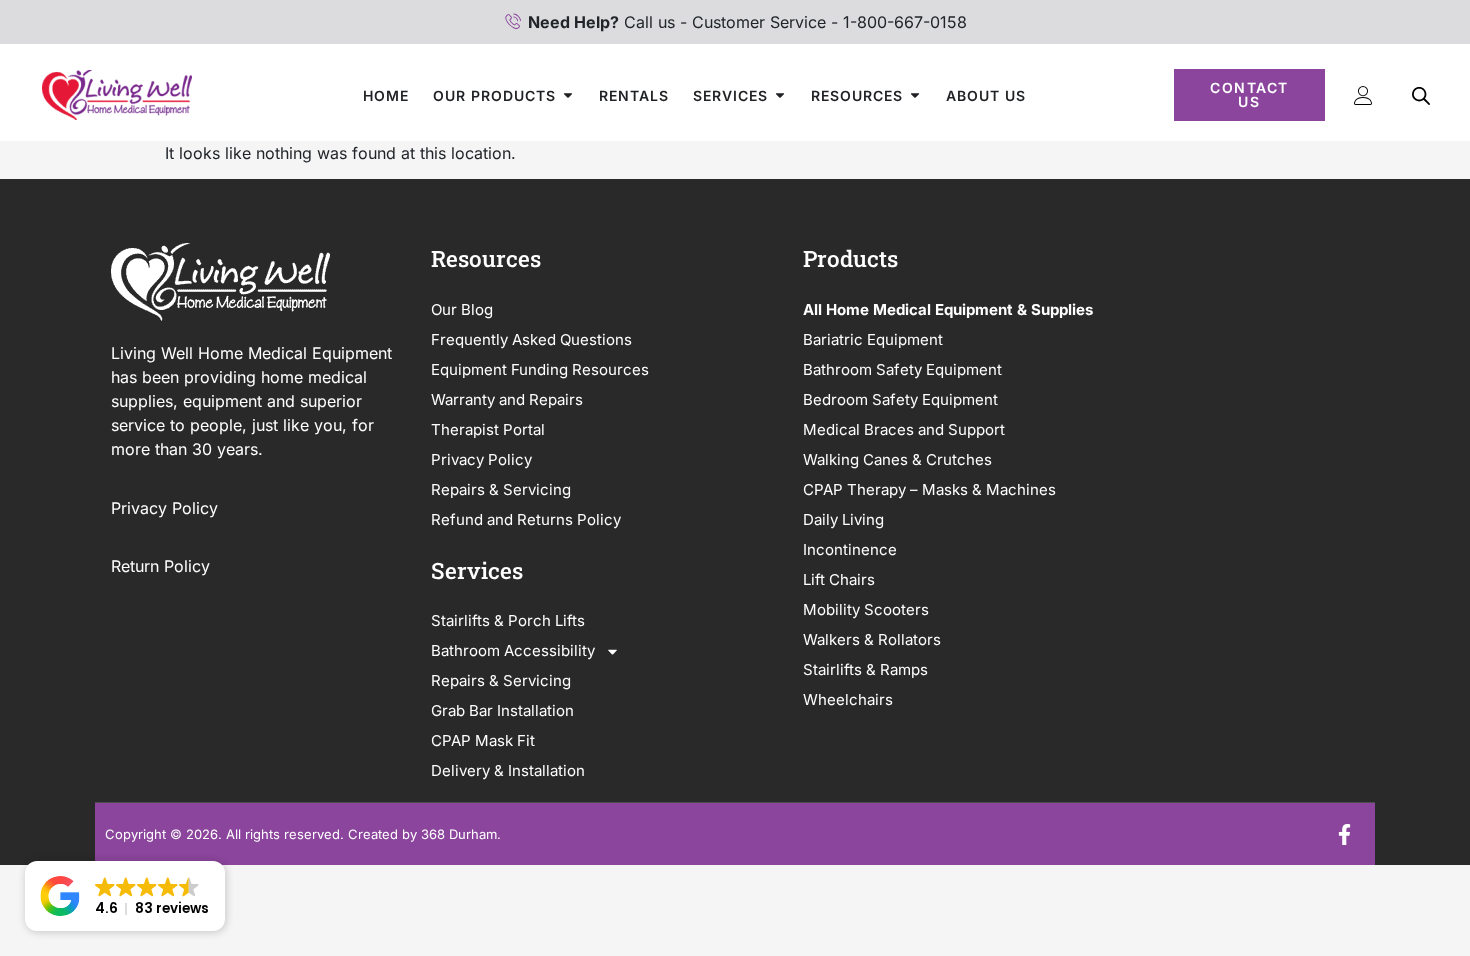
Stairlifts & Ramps (865, 669)
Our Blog (462, 309)
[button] (125, 896)
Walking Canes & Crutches (897, 459)
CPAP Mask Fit (483, 740)
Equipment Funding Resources (540, 369)
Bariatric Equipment (873, 339)
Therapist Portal (488, 429)
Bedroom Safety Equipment (900, 399)
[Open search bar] (1421, 95)
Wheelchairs (848, 699)
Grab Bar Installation (502, 710)
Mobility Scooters (866, 609)
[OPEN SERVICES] (780, 95)
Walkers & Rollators (872, 639)
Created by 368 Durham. (424, 834)
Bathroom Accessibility (513, 650)
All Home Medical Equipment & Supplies (948, 309)
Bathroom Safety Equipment (902, 369)
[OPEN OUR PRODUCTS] (568, 95)
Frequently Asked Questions (531, 339)
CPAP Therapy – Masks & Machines (929, 489)
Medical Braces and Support (904, 429)
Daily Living (843, 519)
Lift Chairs (839, 579)
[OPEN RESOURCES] (915, 95)
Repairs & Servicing (501, 489)
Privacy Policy (167, 508)
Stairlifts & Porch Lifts (508, 620)
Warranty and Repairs (507, 399)
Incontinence (850, 549)
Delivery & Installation (508, 770)
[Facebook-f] (1344, 834)
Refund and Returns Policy (526, 519)
